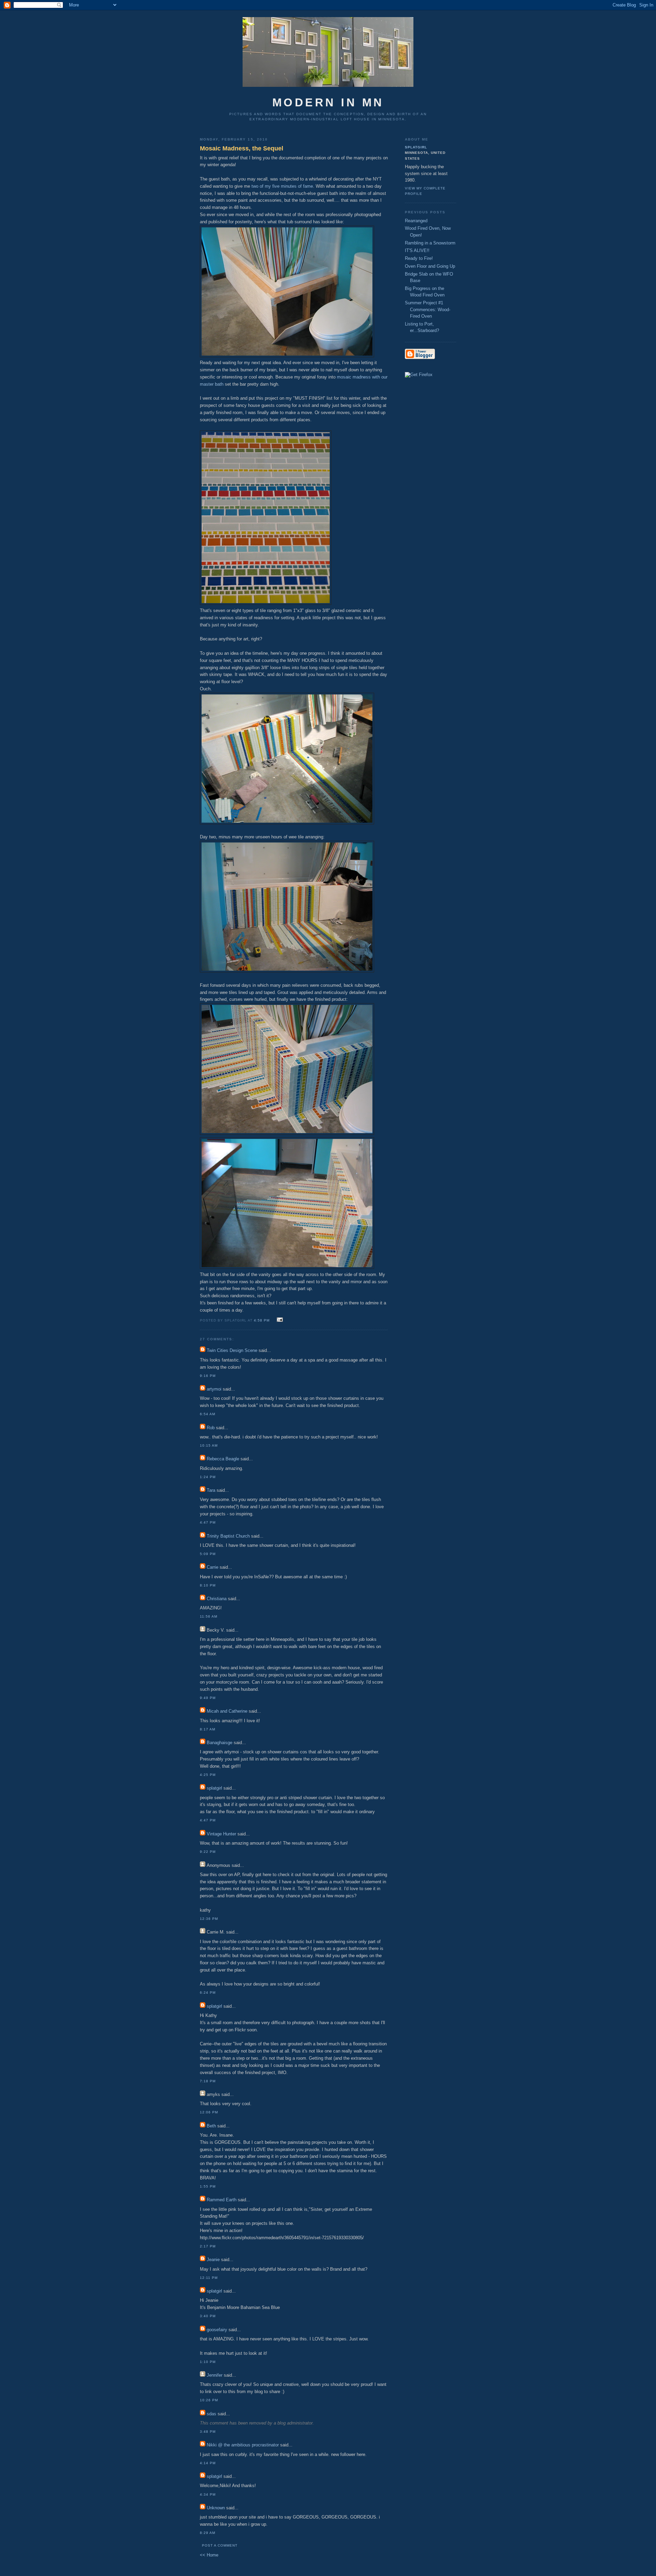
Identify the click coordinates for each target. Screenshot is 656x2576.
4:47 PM (208, 1522)
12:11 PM (209, 2278)
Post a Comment (220, 2545)
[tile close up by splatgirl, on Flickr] (266, 603)
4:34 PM (208, 2494)
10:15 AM (209, 1445)
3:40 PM (208, 2316)
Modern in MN (328, 103)
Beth (211, 2126)
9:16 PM (208, 1376)
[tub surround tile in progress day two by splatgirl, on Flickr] (287, 971)
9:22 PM (208, 1852)
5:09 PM (208, 1554)
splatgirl (214, 1788)
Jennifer (215, 2375)
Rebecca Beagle (223, 1459)
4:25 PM (208, 1775)
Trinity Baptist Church (228, 1536)
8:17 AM (208, 1729)
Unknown (216, 2508)
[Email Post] (279, 1320)
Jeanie (213, 2260)
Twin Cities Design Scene (232, 1350)
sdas (211, 2414)
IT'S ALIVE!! (417, 250)
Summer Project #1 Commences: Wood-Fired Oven (428, 309)
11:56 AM (209, 1616)
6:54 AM (208, 1414)
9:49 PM (208, 1698)
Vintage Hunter (221, 1834)
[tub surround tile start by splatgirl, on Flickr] (287, 823)
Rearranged (416, 221)
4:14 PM (208, 2463)
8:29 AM (208, 2533)
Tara (211, 1490)
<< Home (209, 2555)
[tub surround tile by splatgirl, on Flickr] (287, 1267)
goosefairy (217, 2330)
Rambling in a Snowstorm (430, 243)
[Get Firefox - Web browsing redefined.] (419, 375)
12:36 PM (209, 1919)
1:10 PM (208, 2362)
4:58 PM (262, 1320)
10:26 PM (209, 2400)
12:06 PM (209, 2112)
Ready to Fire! (419, 258)
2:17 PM (208, 2246)
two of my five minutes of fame (282, 186)
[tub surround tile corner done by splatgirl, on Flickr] (287, 1133)
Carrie (213, 1567)
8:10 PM (208, 1585)
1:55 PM (208, 2186)
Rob (211, 1428)
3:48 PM (208, 2432)
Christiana (217, 1599)
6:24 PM (208, 1993)
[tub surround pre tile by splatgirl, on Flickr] (287, 356)
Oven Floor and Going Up (430, 266)
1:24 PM (208, 1477)
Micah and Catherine (227, 1711)
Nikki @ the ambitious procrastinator (243, 2445)
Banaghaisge (220, 1743)
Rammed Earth (222, 2200)
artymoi (214, 1389)
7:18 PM (208, 2081)
